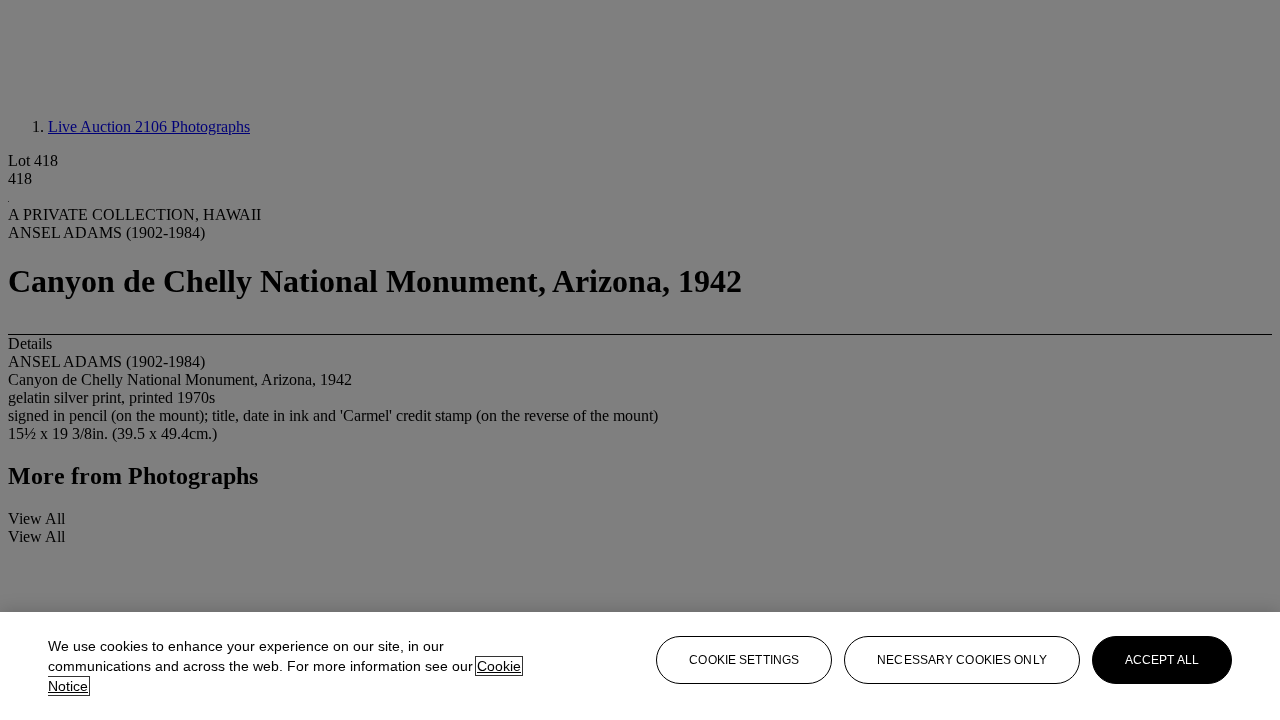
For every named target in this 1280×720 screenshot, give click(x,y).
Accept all (1162, 660)
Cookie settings (744, 660)
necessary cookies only (962, 660)
